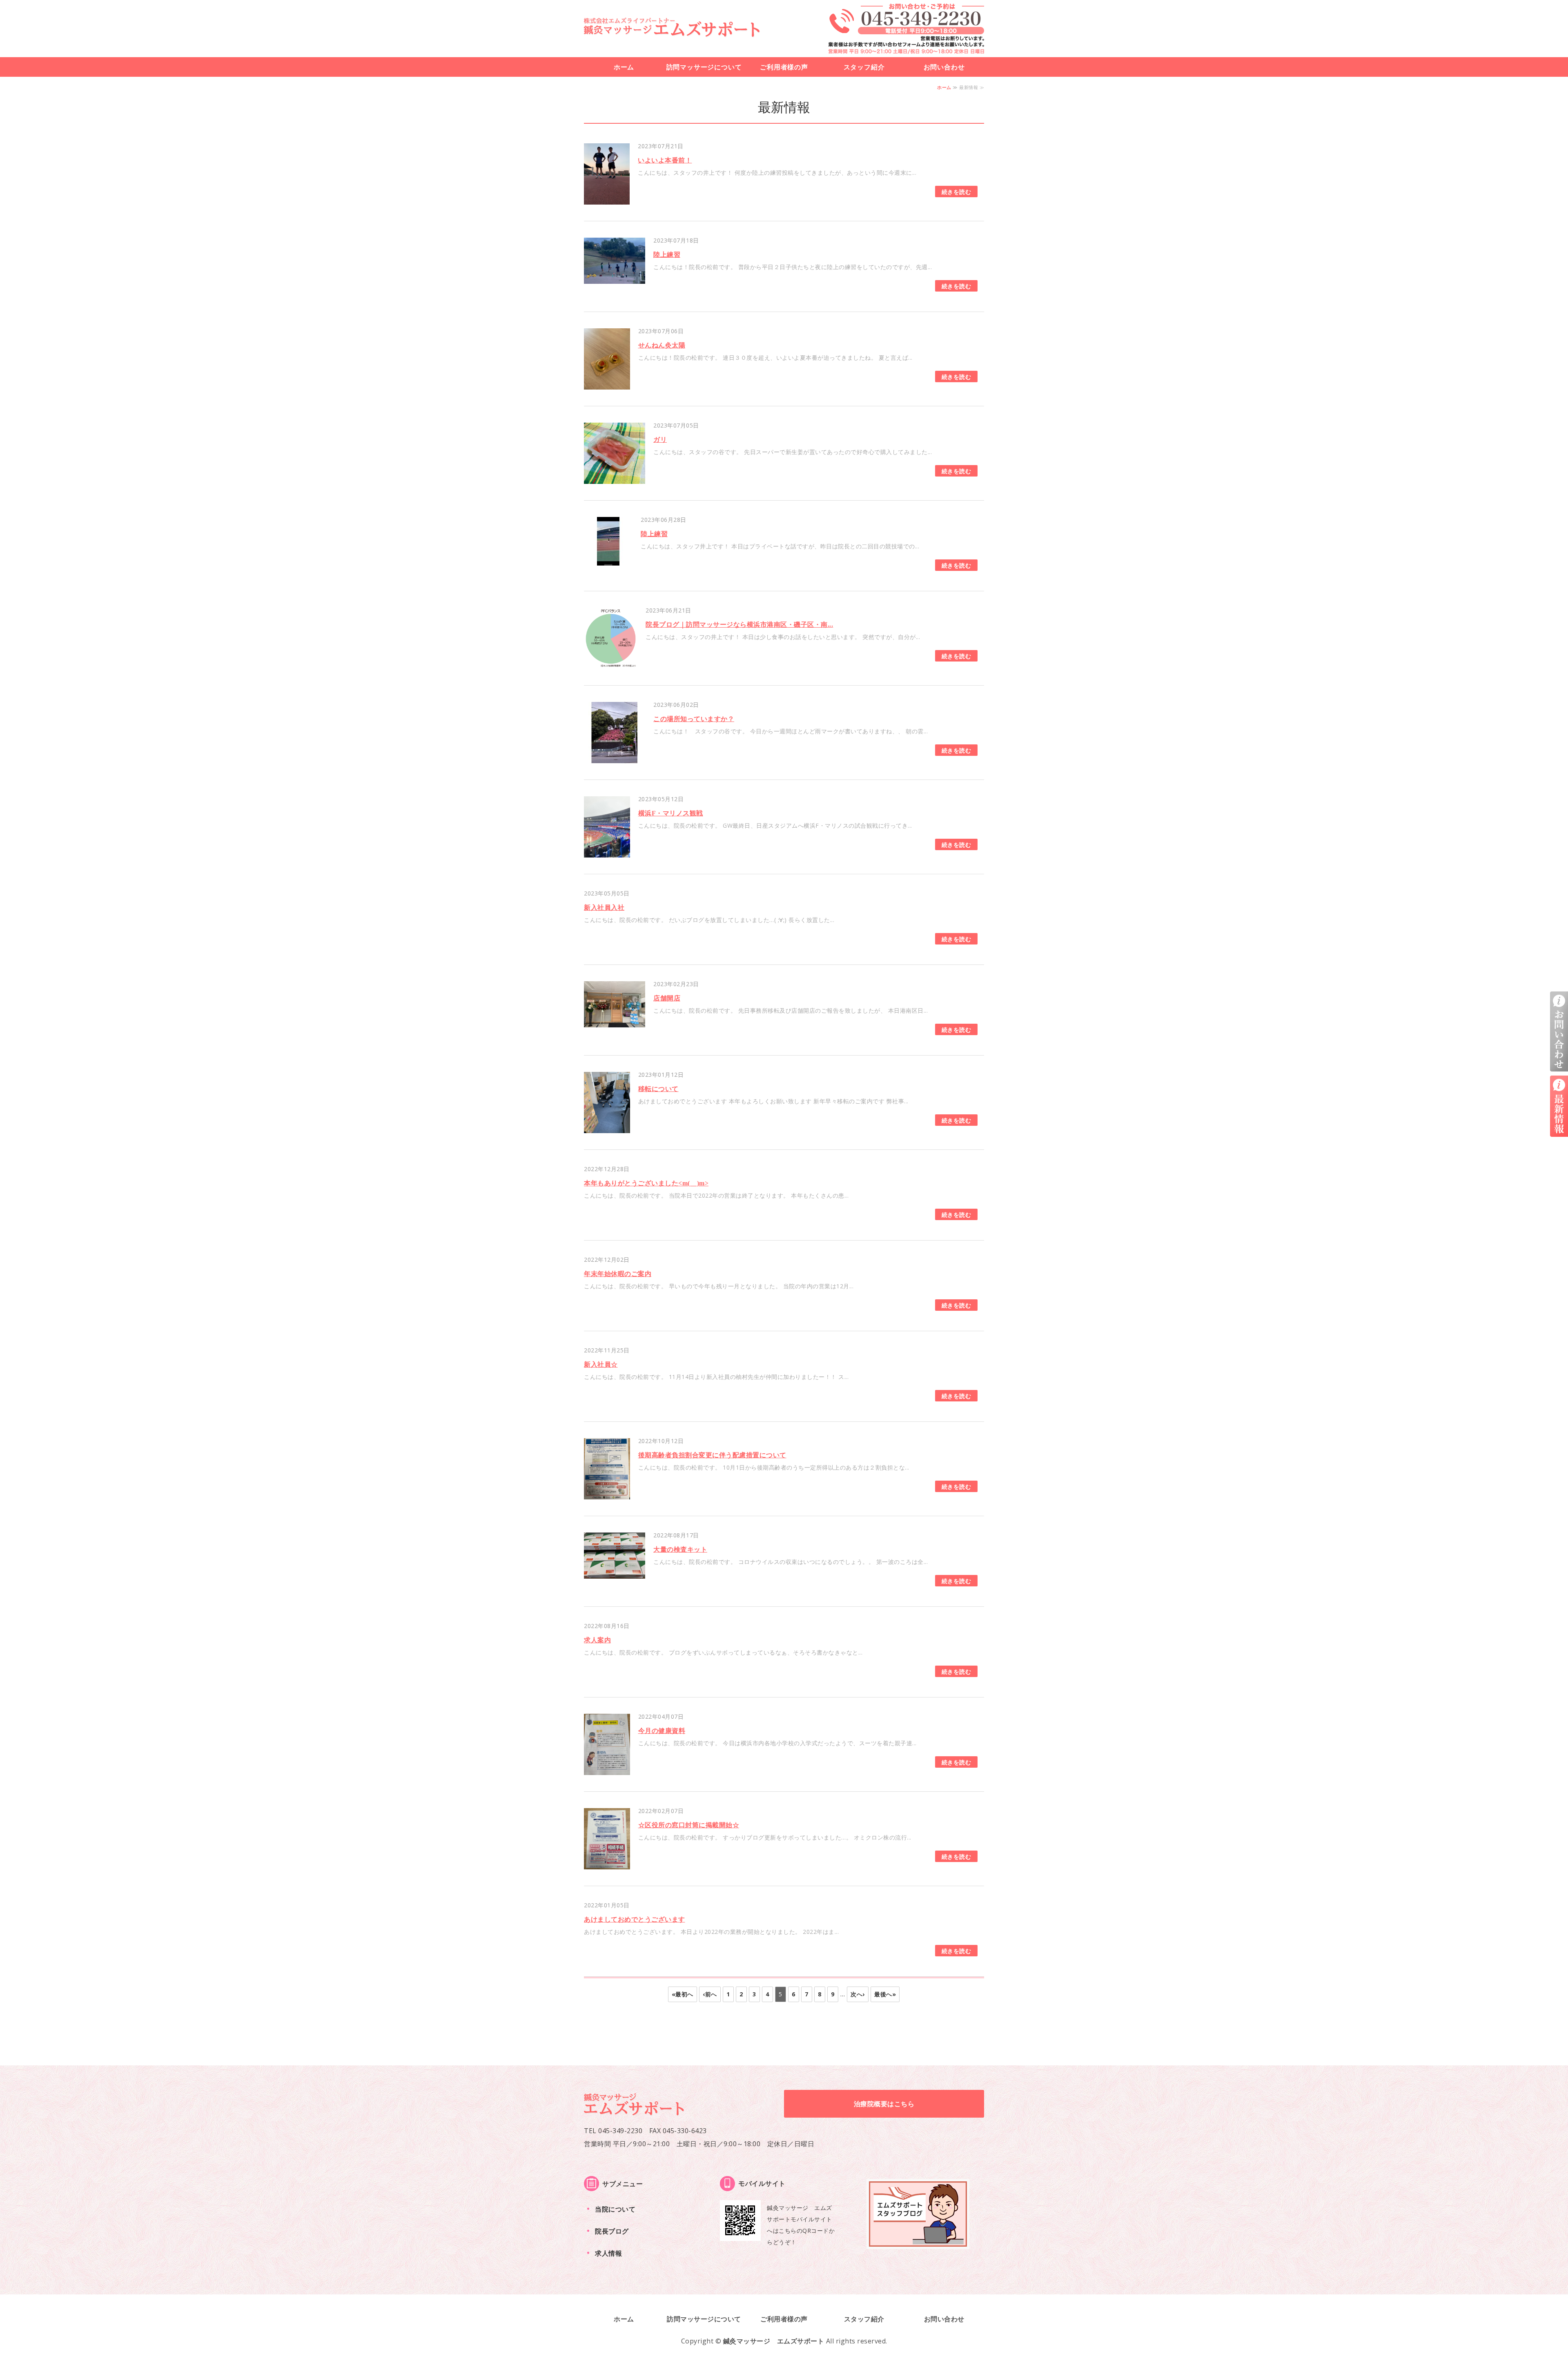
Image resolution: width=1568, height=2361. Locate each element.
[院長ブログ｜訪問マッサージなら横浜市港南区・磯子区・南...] (611, 663)
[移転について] (607, 1127)
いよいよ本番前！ (665, 160)
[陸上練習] (615, 278)
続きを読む (957, 192)
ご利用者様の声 (784, 67)
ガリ (660, 440)
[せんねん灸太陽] (607, 384)
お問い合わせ (944, 67)
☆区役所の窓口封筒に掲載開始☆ (689, 1825)
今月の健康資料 (662, 1731)
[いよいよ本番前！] (607, 199)
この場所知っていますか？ (694, 719)
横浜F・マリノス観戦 (671, 813)
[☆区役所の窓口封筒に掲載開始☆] (607, 1863)
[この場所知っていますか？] (615, 757)
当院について (615, 2209)
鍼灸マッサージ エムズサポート (774, 2341)
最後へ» (885, 1994)
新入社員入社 (604, 908)
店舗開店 (667, 998)
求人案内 (597, 1640)
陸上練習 (667, 255)
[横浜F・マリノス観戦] (607, 852)
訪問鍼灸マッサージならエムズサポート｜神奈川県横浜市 (672, 27)
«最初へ (683, 1994)
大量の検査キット (680, 1549)
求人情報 (608, 2253)
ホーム (624, 67)
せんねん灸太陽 (662, 345)
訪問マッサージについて (704, 67)
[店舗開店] (615, 1021)
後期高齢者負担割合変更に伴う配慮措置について (712, 1455)
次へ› (858, 1994)
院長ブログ (612, 2231)
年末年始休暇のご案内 (618, 1274)
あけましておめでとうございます (635, 1919)
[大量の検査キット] (615, 1573)
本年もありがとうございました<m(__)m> (646, 1183)
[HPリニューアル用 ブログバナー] (918, 2243)
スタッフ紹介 (864, 67)
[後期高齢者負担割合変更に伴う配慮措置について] (607, 1493)
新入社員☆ (601, 1364)
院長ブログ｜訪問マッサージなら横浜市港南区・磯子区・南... (739, 625)
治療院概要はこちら (884, 2104)
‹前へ (710, 1994)
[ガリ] (615, 478)
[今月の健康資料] (607, 1769)
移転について (658, 1089)
